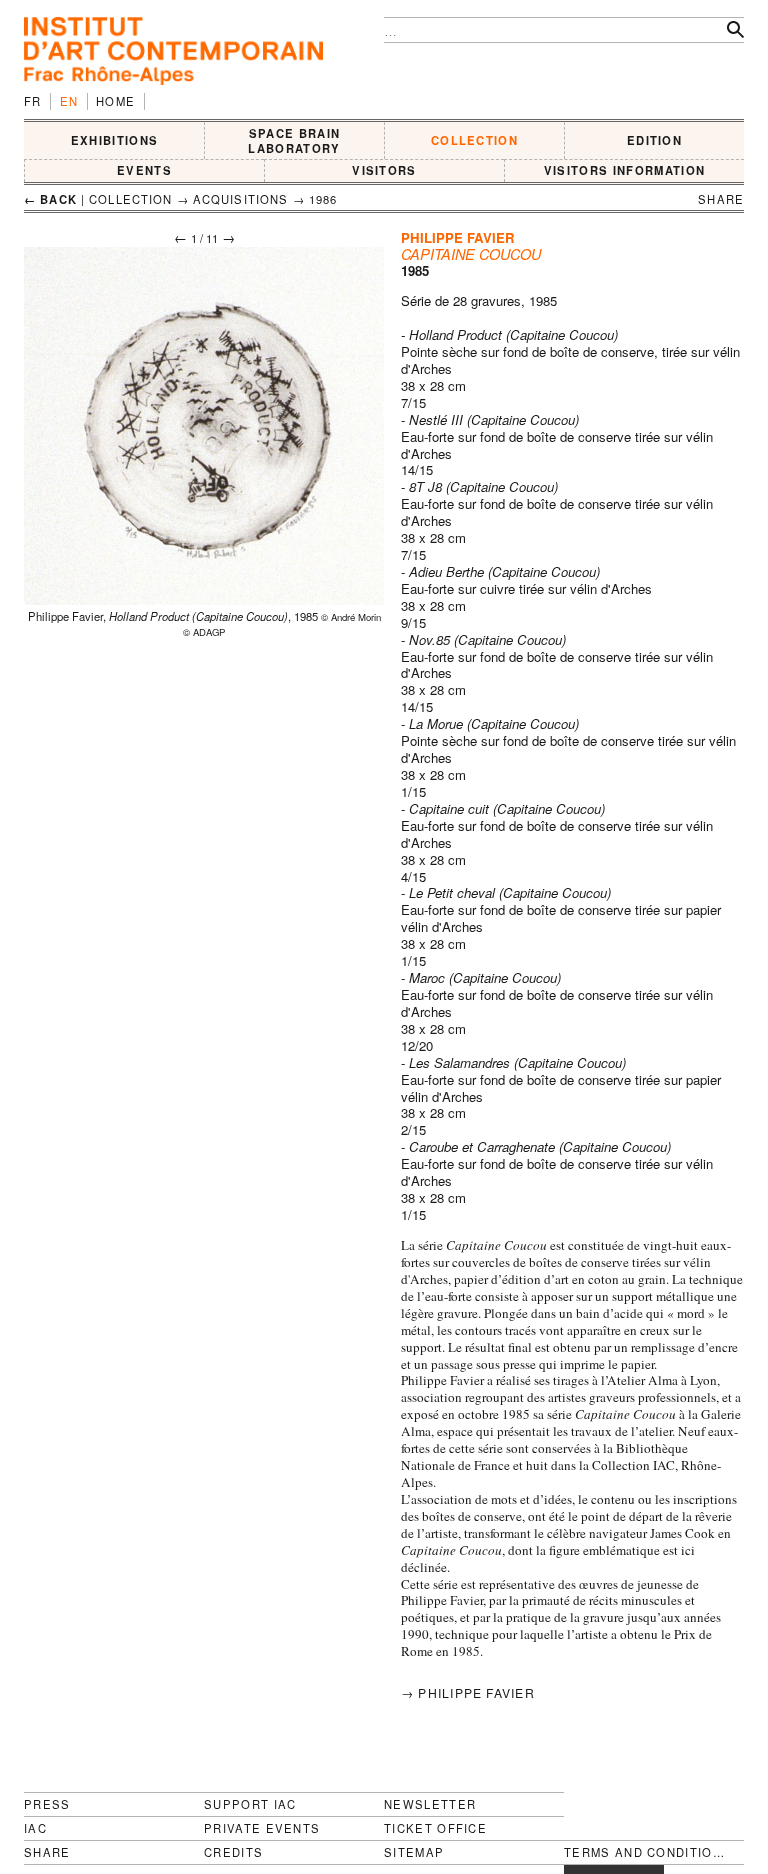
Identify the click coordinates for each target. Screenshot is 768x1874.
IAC (35, 1828)
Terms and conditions (645, 1852)
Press (47, 1804)
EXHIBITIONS (115, 140)
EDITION (654, 140)
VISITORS (384, 170)
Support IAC (250, 1804)
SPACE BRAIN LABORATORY (294, 140)
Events (144, 170)
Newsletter (430, 1804)
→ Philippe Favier (468, 1692)
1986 (323, 199)
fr (33, 101)
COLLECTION (474, 140)
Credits (233, 1852)
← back (50, 199)
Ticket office (435, 1828)
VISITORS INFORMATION (624, 170)
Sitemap (414, 1852)
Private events (262, 1828)
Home (115, 101)
